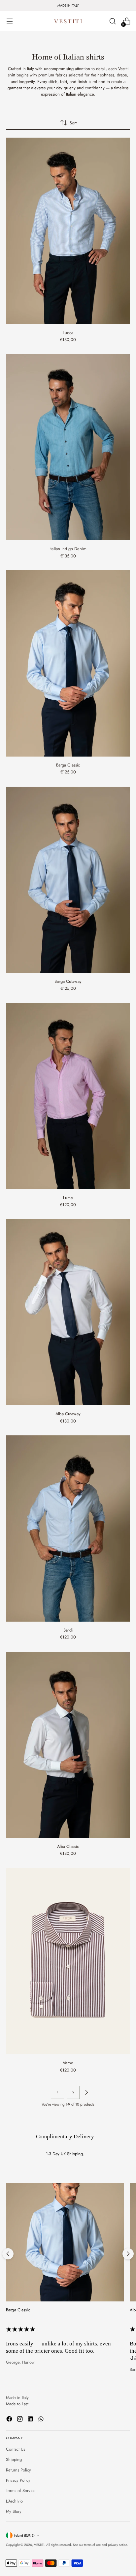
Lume (68, 1198)
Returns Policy (18, 2470)
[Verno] (68, 1961)
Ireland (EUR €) (24, 2535)
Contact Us (16, 2449)
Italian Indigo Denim (68, 549)
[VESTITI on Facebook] (10, 2420)
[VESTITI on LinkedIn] (31, 2420)
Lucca (68, 333)
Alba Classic (68, 1846)
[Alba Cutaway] (68, 1312)
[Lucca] (68, 231)
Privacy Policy (18, 2480)
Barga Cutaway (68, 981)
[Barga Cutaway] (68, 880)
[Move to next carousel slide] (128, 2254)
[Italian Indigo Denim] (68, 447)
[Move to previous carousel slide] (8, 2254)
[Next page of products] (86, 2092)
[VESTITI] (68, 21)
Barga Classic (68, 765)
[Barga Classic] (68, 663)
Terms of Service (21, 2490)
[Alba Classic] (68, 1745)
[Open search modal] (112, 21)
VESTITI (39, 2545)
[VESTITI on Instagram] (20, 2420)
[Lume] (68, 1096)
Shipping (14, 2459)
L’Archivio (14, 2501)
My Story (14, 2511)
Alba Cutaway (68, 1414)
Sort (73, 123)
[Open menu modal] (9, 21)
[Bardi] (68, 1528)
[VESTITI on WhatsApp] (42, 2420)
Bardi (68, 1630)
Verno (68, 2063)
